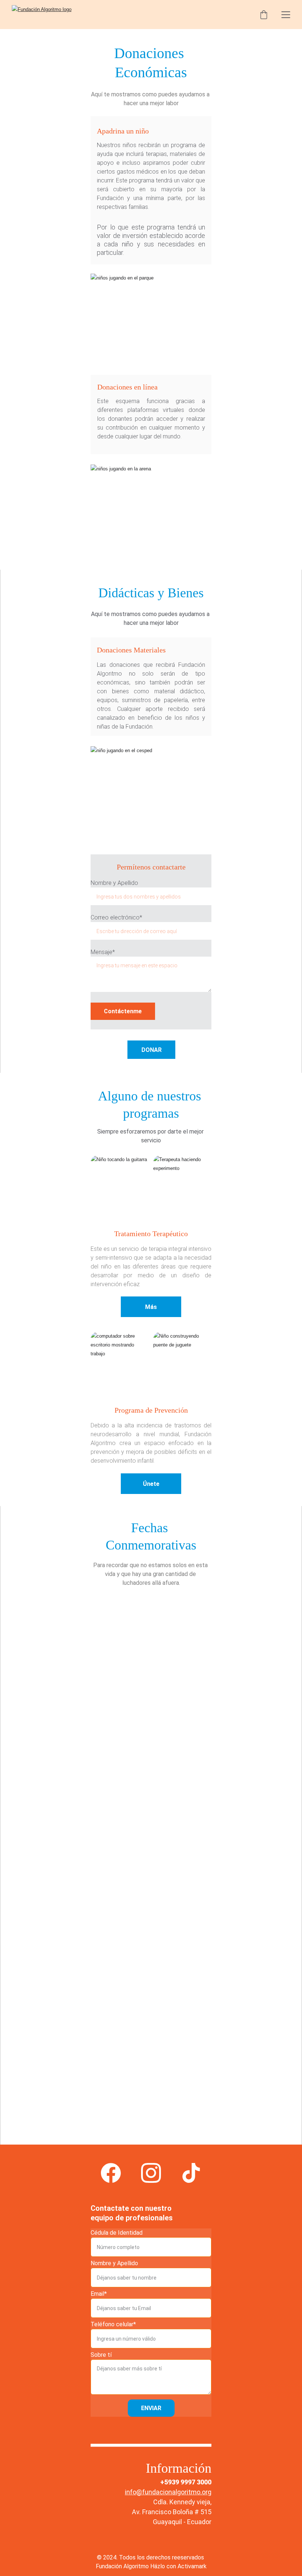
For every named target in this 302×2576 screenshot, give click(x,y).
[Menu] (286, 15)
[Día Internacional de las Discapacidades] (120, 1977)
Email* (99, 2294)
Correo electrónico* (116, 917)
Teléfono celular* (113, 2324)
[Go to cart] (264, 15)
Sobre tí (101, 2355)
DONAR (152, 1050)
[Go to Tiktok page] (191, 2173)
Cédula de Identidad (117, 2233)
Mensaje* (103, 952)
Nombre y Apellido (114, 883)
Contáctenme (123, 1011)
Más (151, 1307)
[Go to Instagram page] (151, 2173)
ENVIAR (151, 2408)
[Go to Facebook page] (111, 2173)
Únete (151, 1484)
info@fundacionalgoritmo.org (168, 2492)
